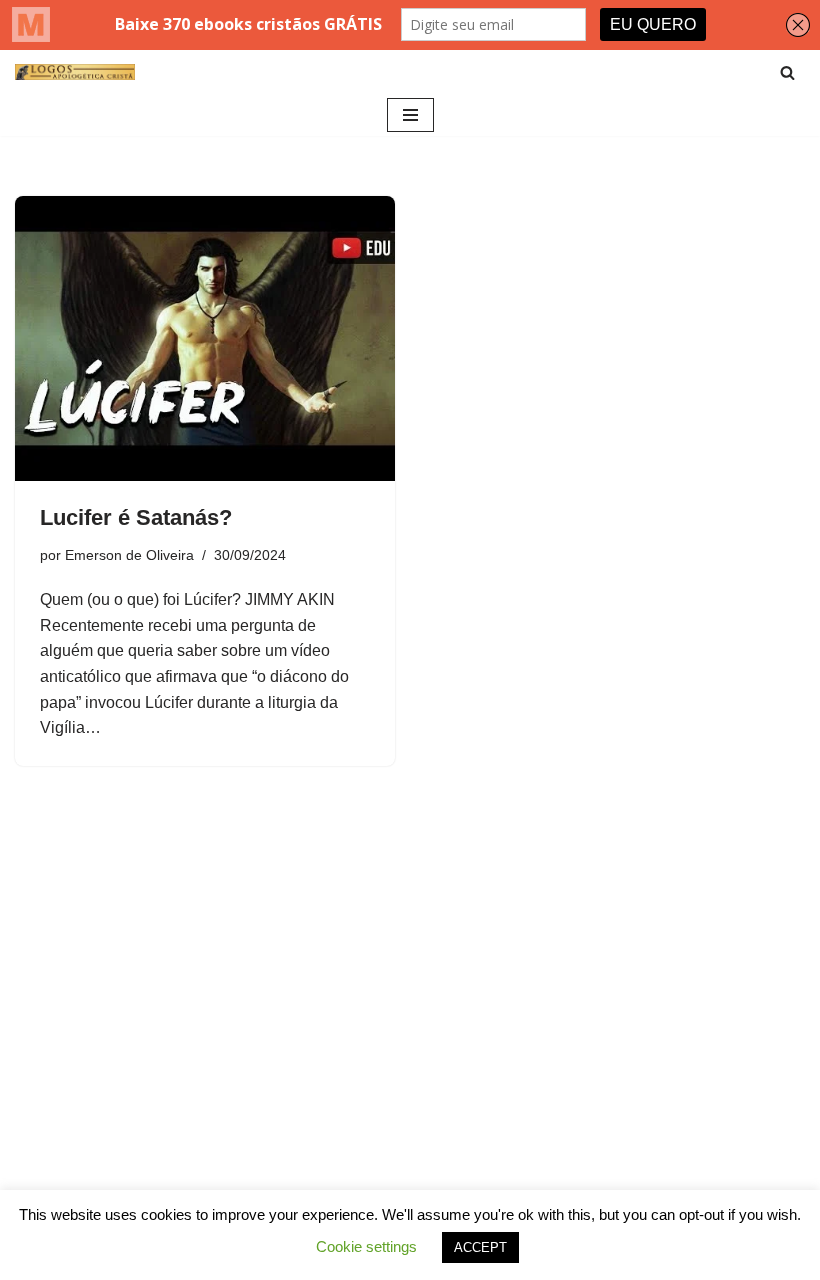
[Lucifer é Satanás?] (205, 338)
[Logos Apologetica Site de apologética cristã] (75, 72)
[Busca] (787, 72)
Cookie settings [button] (366, 1246)
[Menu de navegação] (410, 115)
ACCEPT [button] (480, 1247)
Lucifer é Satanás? (136, 517)
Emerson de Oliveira (129, 555)
